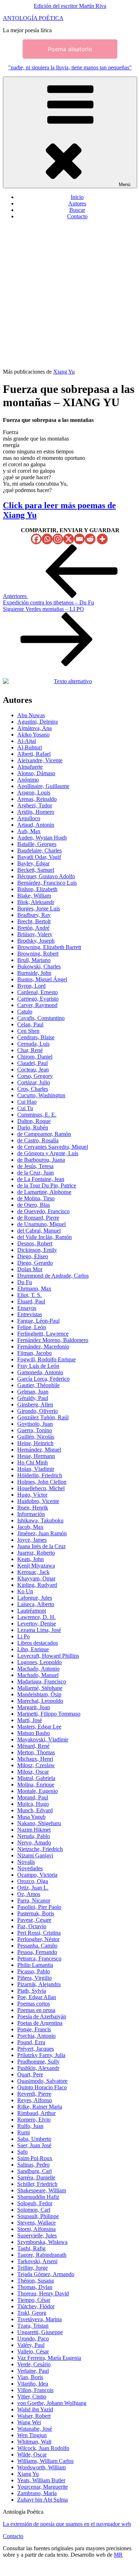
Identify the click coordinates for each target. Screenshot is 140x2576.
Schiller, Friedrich (37, 2184)
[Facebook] (36, 539)
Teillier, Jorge (32, 2268)
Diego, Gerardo (35, 1263)
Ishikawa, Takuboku (40, 1520)
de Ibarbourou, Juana (41, 1160)
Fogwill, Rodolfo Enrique (46, 1359)
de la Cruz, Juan (36, 1173)
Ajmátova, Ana (34, 728)
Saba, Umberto (34, 2139)
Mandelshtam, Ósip (39, 1694)
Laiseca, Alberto (36, 1604)
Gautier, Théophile (38, 1385)
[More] (102, 539)
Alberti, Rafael (34, 754)
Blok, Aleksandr (36, 902)
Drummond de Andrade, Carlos (53, 1276)
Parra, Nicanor (34, 1901)
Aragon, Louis (34, 793)
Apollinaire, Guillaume (43, 786)
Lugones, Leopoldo (39, 1662)
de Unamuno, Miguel (41, 1224)
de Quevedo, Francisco (43, 1211)
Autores (77, 203)
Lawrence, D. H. (36, 1617)
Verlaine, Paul (33, 2371)
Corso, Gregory (35, 1076)
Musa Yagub (31, 1817)
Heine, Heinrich (35, 1443)
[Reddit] (90, 539)
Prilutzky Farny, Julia (41, 2055)
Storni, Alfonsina (36, 2229)
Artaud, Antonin (36, 825)
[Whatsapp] (47, 539)
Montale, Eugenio (38, 1791)
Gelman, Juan (33, 1392)
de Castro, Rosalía (38, 1140)
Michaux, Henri (35, 1759)
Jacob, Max (30, 1527)
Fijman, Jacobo (34, 1353)
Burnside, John (34, 973)
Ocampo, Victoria (37, 1875)
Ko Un (25, 1591)
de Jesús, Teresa (35, 1166)
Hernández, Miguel (39, 1450)
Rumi (24, 2132)
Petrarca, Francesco (39, 1958)
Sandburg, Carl (34, 2171)
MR (118, 2555)
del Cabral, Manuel (39, 1231)
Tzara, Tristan (33, 2326)
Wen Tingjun (32, 2435)
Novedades (30, 1868)
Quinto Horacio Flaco (42, 2087)
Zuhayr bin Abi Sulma (43, 2500)
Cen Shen (28, 1031)
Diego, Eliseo (33, 1256)
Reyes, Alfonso (35, 2100)
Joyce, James (32, 1540)
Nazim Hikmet (34, 1830)
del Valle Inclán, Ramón (45, 1237)
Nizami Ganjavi (35, 1855)
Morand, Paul (33, 1797)
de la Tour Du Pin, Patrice (47, 1185)
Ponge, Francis (34, 2029)
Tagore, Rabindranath (42, 2255)
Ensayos (27, 1308)
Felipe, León (32, 1327)
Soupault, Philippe (38, 2216)
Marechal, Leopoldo (40, 1701)
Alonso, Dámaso (36, 773)
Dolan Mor (30, 1269)
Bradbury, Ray (34, 915)
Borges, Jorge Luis (39, 908)
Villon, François (35, 2390)
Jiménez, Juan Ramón (42, 1533)
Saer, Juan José (34, 2145)
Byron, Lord (31, 986)
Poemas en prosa (36, 2010)
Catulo (25, 1012)
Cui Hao (27, 1102)
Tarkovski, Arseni (37, 2261)
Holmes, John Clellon (42, 1482)
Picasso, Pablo (34, 1971)
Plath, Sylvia (32, 1991)
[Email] (79, 539)
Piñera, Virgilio (34, 1978)
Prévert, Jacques (36, 2049)
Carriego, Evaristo (38, 999)
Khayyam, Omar (36, 1578)
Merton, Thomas (36, 1752)
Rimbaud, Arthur (36, 2113)
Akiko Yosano (33, 735)
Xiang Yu (64, 372)
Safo (22, 2152)
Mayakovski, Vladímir (43, 1739)
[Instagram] (58, 539)
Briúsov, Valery (35, 934)
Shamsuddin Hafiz (38, 2197)
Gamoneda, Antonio (40, 1372)
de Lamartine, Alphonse (44, 1192)
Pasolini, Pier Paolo (39, 1907)
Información (31, 1514)
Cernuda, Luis (33, 1044)
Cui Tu (25, 1108)
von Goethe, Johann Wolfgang (52, 2403)
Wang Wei (29, 2422)
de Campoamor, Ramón (44, 1134)
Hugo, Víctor (32, 1495)
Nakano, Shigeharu (39, 1823)
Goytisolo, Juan (35, 1424)
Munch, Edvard (35, 1810)
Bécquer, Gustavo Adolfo (46, 876)
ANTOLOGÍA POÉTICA (33, 18)
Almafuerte (30, 767)
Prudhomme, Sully (38, 2062)
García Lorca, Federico (43, 1379)
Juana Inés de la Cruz (41, 1546)
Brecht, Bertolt (34, 921)
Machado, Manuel (38, 1675)
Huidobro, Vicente (38, 1501)
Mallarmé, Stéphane (40, 1688)
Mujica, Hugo (33, 1804)
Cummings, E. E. (37, 1115)
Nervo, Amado (34, 1843)
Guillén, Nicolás (36, 1437)
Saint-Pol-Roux (35, 2158)
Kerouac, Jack (33, 1572)
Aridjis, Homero (36, 812)
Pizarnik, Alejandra (39, 1984)
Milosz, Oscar (33, 1772)
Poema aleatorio (70, 49)
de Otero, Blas (34, 1205)
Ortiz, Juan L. (33, 1888)
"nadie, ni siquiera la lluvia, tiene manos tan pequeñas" (70, 67)
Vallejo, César (33, 2351)
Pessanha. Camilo (37, 1946)
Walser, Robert (34, 2416)
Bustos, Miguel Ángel (42, 979)
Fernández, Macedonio (43, 1347)
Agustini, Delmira (38, 722)
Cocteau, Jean (33, 1070)
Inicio (77, 197)
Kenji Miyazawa (36, 1566)
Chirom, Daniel (35, 1057)
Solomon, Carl (34, 2210)
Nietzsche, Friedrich (40, 1849)
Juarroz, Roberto (36, 1553)
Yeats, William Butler (41, 2480)
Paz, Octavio (32, 1926)
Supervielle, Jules (37, 2235)
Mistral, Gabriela (36, 1778)
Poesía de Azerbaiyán (42, 2016)
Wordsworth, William (41, 2467)
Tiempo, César (34, 2300)
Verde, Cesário (34, 2364)
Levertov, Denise (37, 1624)
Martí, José (30, 1720)
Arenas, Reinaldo (37, 799)
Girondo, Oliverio (38, 1411)
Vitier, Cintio (32, 2397)
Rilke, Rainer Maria (40, 2107)
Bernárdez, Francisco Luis (47, 883)
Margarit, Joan (34, 1707)
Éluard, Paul (31, 1301)
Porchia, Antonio (36, 2036)
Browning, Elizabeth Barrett (49, 947)
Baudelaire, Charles (39, 850)
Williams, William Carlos (45, 2461)
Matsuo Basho (34, 1733)
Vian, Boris (30, 2377)
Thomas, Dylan (35, 2287)
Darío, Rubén (33, 1127)
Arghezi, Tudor (35, 805)
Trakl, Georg (32, 2313)
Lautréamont (32, 1611)
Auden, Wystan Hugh (42, 838)
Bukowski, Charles (39, 966)
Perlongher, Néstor (38, 1939)
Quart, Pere (30, 2074)
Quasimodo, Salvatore (42, 2081)
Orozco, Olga (33, 1881)
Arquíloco (29, 818)
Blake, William (34, 896)
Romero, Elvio (34, 2120)
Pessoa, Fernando (37, 1952)
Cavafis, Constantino (41, 1018)
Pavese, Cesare (34, 1920)
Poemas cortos (34, 2004)
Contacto (77, 216)
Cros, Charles (33, 1089)
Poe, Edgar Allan (37, 1997)
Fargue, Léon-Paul (38, 1321)
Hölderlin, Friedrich (40, 1475)
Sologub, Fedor (35, 2203)
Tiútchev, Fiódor (36, 2306)
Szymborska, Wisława (42, 2242)
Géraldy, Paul (33, 1398)
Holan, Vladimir (36, 1469)
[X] (69, 539)
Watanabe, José (35, 2429)
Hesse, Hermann (36, 1456)
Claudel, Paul (32, 1063)
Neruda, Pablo (34, 1836)
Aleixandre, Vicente (40, 760)
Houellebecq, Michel (41, 1488)
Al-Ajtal (27, 741)
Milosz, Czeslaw (36, 1765)
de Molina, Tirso (36, 1198)
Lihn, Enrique (33, 1649)
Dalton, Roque (34, 1121)
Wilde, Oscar (32, 2455)
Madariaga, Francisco (42, 1681)
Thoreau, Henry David (43, 2293)
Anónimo (28, 780)
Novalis (26, 1862)
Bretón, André (33, 928)
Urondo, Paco (33, 2339)
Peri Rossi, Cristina (39, 1933)
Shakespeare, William (42, 2190)
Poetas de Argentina (40, 2023)
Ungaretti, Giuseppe (40, 2332)
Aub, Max (29, 831)
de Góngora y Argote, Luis (48, 1153)
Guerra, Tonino (35, 1430)
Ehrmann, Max (34, 1289)
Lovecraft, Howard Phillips (48, 1656)
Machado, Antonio (38, 1669)
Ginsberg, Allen (35, 1404)
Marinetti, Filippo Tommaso (49, 1714)
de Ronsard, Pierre (38, 1218)
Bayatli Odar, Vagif (39, 857)
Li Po (24, 1636)
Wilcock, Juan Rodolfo (43, 2448)
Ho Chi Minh (32, 1462)
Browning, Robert (38, 954)
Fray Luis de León (38, 1366)
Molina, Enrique (36, 1785)
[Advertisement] (70, 295)
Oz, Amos (29, 1894)
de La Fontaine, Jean (41, 1179)
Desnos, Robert (35, 1243)
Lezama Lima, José (39, 1630)
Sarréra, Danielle (36, 2178)
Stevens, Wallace (36, 2223)
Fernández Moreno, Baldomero (53, 1340)
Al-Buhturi (30, 747)
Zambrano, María (37, 2493)
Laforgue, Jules (35, 1598)
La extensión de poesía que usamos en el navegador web (67, 2524)
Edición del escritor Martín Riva (70, 6)
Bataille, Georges (37, 844)
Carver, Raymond (37, 1005)
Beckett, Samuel (36, 870)
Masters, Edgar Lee (39, 1727)
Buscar (77, 210)
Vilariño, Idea (33, 2384)
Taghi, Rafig (31, 2248)
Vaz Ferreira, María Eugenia (49, 2358)
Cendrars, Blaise (36, 1037)
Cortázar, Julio (34, 1082)
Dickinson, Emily (37, 1250)
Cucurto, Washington (41, 1095)
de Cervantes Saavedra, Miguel (53, 1147)
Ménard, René (33, 1746)
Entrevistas (30, 1314)
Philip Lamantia (35, 1965)
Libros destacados (38, 1643)
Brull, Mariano (34, 960)
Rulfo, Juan (30, 2126)
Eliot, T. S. (29, 1295)
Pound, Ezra (31, 2042)
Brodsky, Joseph (36, 941)
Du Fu (25, 1282)
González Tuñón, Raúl (43, 1417)
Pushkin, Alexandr (38, 2068)
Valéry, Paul (31, 2345)
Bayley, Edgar (33, 863)
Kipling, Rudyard (37, 1585)
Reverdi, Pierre (34, 2094)
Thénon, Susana (36, 2281)
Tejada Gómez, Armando (46, 2274)
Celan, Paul (30, 1024)
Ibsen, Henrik (33, 1508)
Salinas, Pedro (33, 2165)
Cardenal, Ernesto (38, 992)
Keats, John (31, 1559)
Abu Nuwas (31, 715)
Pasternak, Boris (36, 1913)
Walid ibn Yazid (35, 2409)
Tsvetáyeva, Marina (39, 2319)
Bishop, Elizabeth (37, 889)
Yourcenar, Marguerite (43, 2487)
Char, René (30, 1050)
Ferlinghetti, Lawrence (43, 1334)
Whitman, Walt (34, 2442)
